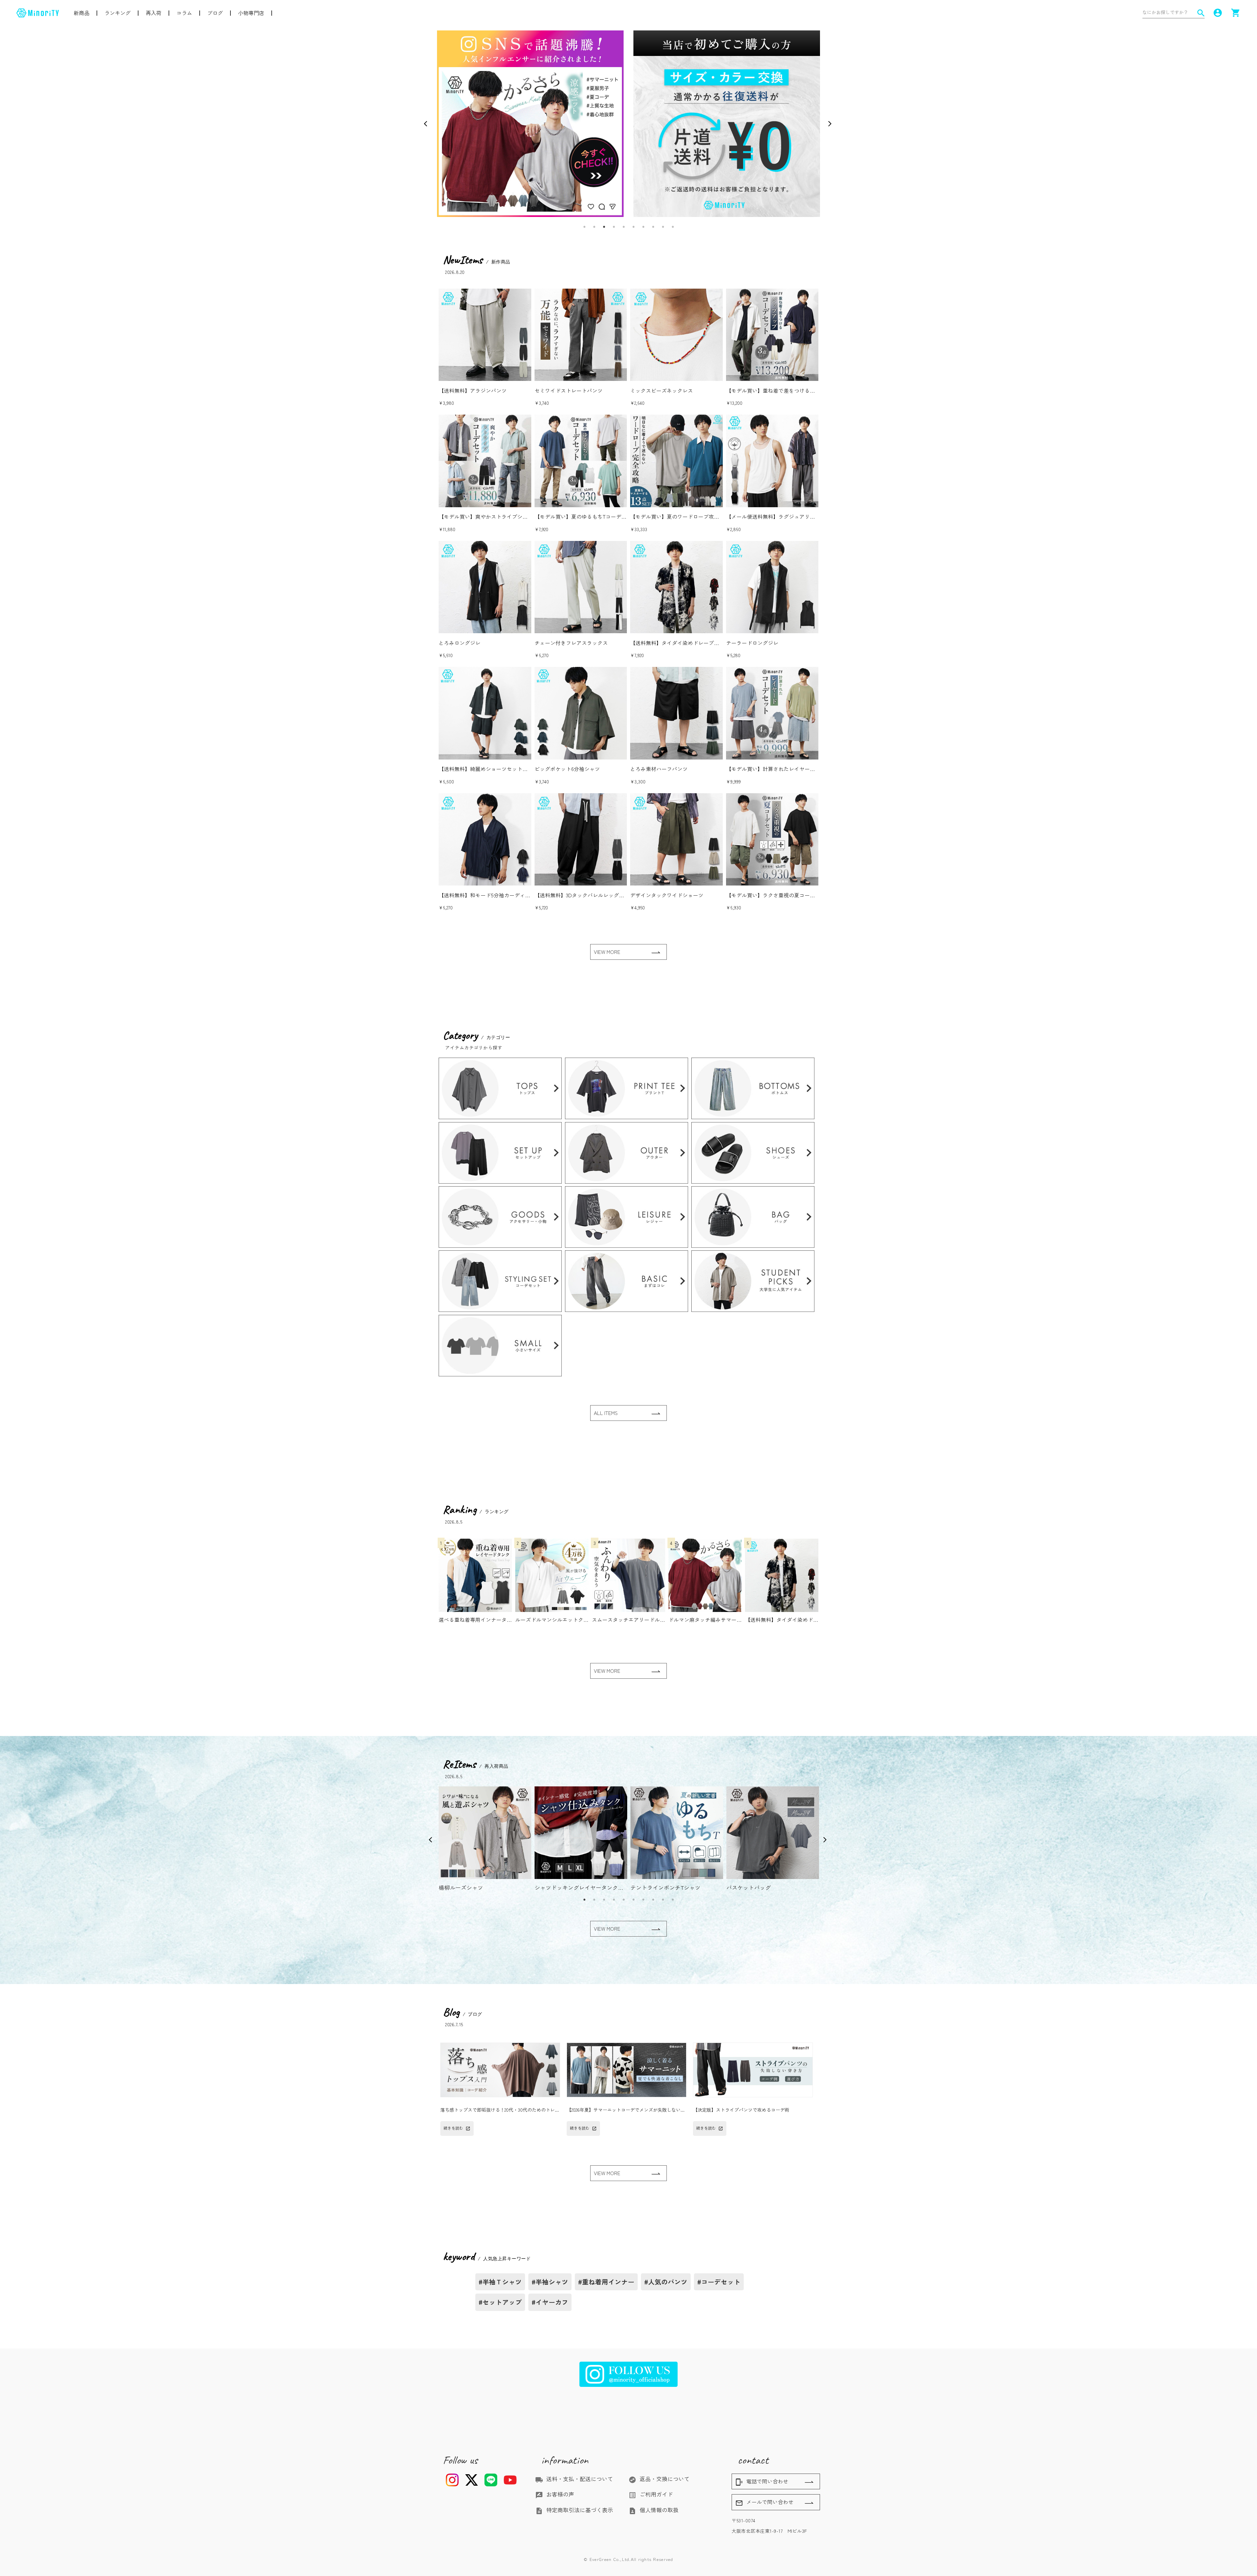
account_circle (1218, 13)
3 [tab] (604, 227)
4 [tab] (614, 227)
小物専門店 (251, 13)
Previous (427, 124)
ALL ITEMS (606, 1413)
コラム (184, 13)
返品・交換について (659, 2479)
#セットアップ (500, 2302)
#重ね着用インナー (606, 2282)
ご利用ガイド (651, 2494)
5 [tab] (624, 227)
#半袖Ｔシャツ (500, 2282)
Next (830, 124)
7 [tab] (643, 227)
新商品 (82, 13)
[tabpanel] (530, 124)
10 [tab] (673, 227)
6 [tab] (633, 227)
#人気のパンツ (666, 2282)
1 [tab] (584, 227)
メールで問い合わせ (764, 2502)
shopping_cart (1236, 13)
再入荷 (154, 13)
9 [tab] (663, 227)
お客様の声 (555, 2494)
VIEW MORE (607, 952)
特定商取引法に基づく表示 (574, 2510)
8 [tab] (653, 227)
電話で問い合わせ (762, 2482)
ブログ (215, 13)
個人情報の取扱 (654, 2510)
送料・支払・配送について (574, 2479)
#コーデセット (719, 2282)
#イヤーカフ (550, 2302)
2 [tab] (594, 227)
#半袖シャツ (550, 2282)
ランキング (118, 13)
